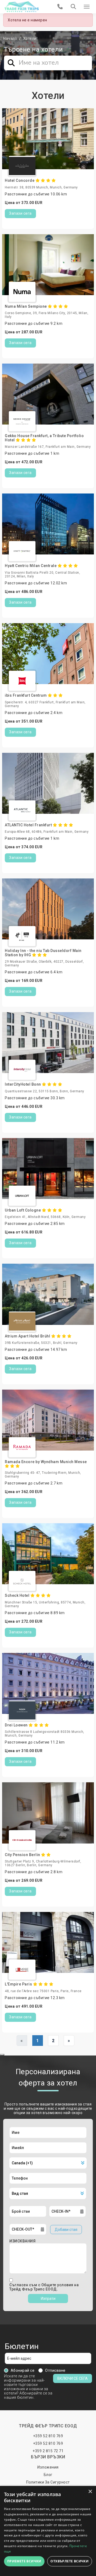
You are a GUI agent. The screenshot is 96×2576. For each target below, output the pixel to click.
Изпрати (48, 2299)
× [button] (90, 2492)
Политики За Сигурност (48, 2482)
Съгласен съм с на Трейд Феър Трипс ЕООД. (44, 2287)
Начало (10, 38)
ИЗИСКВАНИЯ (22, 2241)
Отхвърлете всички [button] (69, 2561)
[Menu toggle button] (87, 7)
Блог (48, 2475)
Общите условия (58, 2285)
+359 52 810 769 (48, 2436)
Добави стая (66, 2230)
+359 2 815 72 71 (48, 2451)
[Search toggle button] (73, 7)
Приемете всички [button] (24, 2561)
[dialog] (48, 2531)
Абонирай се (23, 2370)
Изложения (48, 2467)
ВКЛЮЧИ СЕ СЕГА (73, 2378)
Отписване (55, 2370)
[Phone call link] (60, 7)
